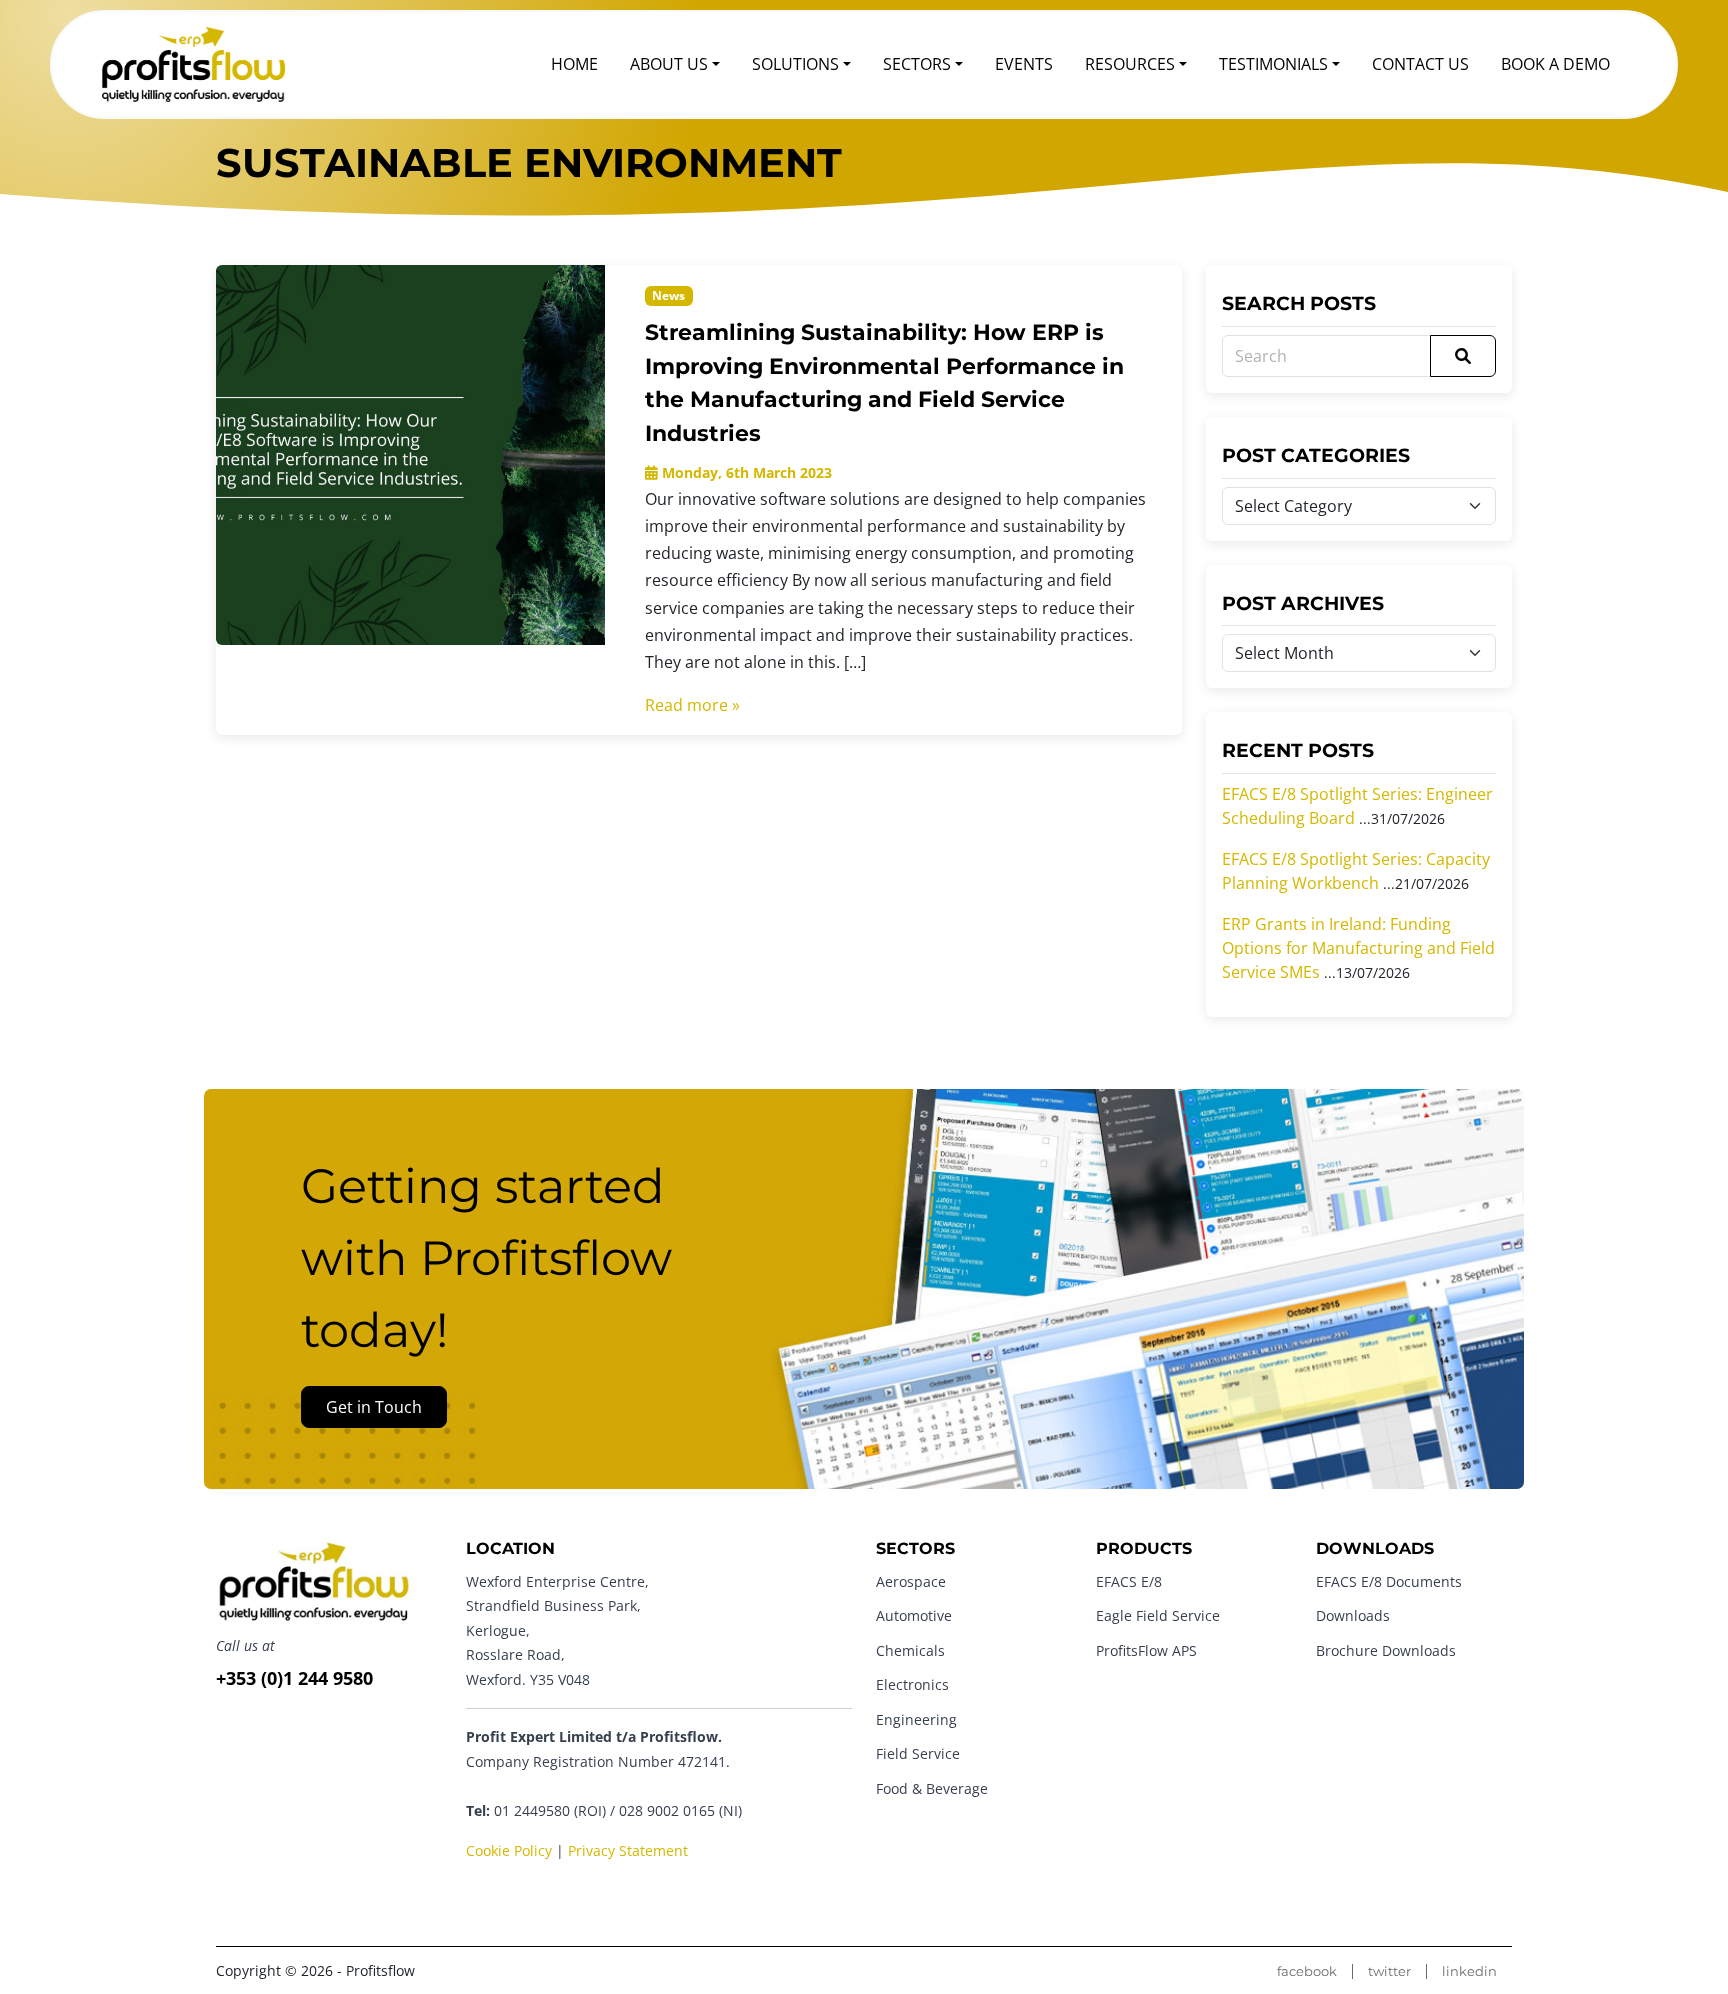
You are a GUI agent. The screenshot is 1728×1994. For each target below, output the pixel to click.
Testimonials (1273, 64)
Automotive (914, 1615)
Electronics (912, 1684)
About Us (669, 64)
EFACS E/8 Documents (1389, 1581)
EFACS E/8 (1129, 1581)
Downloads (1353, 1615)
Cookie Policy (509, 1850)
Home (574, 64)
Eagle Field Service (1158, 1615)
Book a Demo (1555, 64)
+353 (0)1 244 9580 (294, 1678)
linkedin (1469, 1971)
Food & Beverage (932, 1788)
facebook (1307, 1971)
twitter (1389, 1971)
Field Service (918, 1753)
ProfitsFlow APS (1146, 1650)
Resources (1130, 64)
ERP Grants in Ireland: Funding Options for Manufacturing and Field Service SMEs (1358, 948)
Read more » (692, 705)
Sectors (917, 64)
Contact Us (1420, 64)
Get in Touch (374, 1407)
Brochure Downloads (1386, 1650)
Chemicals (910, 1650)
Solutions (795, 64)
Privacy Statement (628, 1850)
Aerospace (911, 1581)
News (668, 295)
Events (1024, 64)
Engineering (916, 1719)
